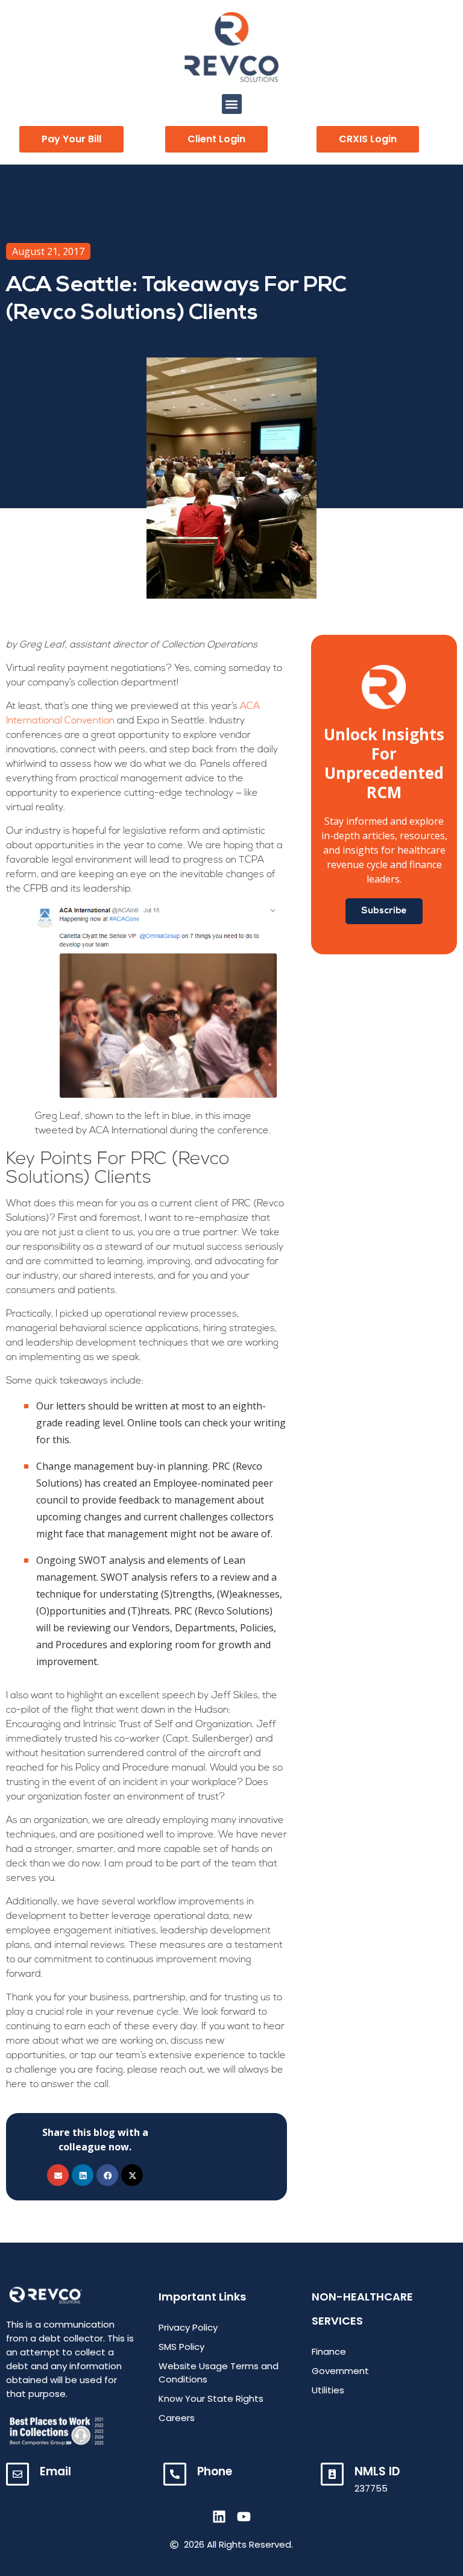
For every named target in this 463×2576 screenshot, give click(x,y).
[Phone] (175, 2474)
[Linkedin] (219, 2517)
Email (55, 2471)
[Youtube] (244, 2517)
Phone (215, 2471)
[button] (232, 104)
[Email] (17, 2474)
